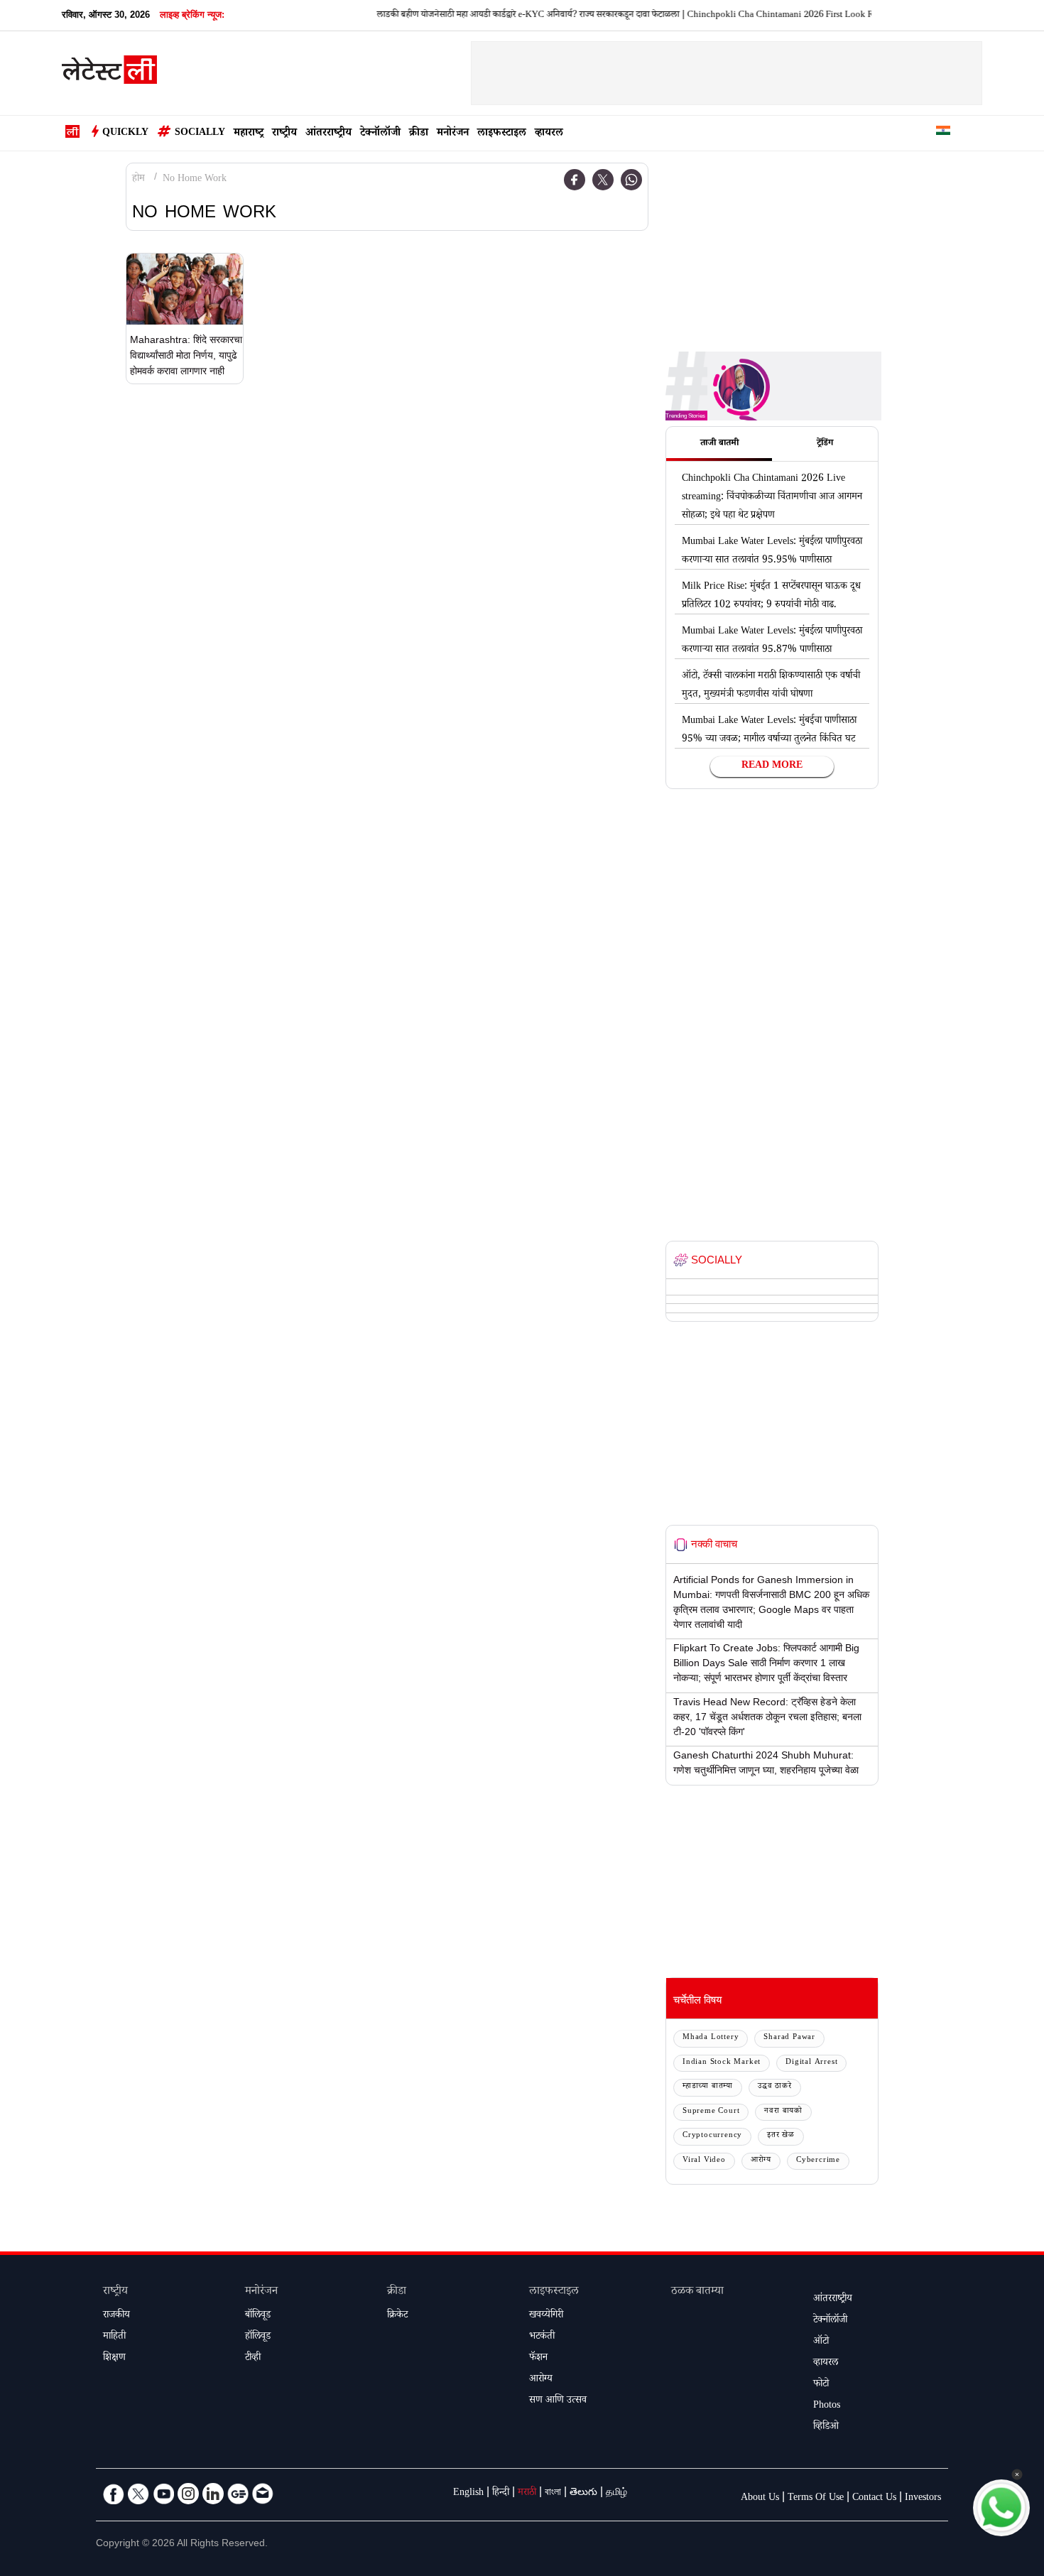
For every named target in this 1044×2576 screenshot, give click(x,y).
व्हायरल (549, 134)
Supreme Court (711, 2112)
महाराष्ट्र (249, 134)
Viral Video (704, 2161)
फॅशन (538, 2359)
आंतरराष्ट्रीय (328, 134)
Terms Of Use (816, 2499)
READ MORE (772, 766)
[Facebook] (575, 180)
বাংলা (553, 2494)
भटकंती (542, 2337)
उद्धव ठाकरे (775, 2087)
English (468, 2494)
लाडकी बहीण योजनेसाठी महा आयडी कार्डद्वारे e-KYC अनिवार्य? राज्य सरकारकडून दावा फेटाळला (497, 16)
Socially (200, 134)
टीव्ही (253, 2359)
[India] (943, 133)
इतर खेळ (781, 2136)
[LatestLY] (109, 74)
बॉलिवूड (258, 2316)
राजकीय (116, 2316)
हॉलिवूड (258, 2337)
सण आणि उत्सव (558, 2401)
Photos (827, 2406)
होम (138, 180)
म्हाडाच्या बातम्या (708, 2087)
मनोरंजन (453, 134)
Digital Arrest (811, 2063)
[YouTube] (163, 2494)
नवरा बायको (783, 2112)
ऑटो (821, 2342)
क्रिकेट (397, 2316)
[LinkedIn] (213, 2494)
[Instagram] (188, 2494)
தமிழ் (616, 2494)
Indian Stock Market (722, 2063)
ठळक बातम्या (697, 2292)
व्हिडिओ (826, 2428)
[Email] (263, 2494)
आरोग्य (761, 2161)
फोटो (821, 2385)
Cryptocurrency (712, 2136)
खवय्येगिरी (546, 2316)
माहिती (114, 2337)
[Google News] (238, 2494)
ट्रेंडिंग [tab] (825, 444)
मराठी (527, 2494)
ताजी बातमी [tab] (719, 444)
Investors (923, 2499)
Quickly (125, 134)
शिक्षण (114, 2359)
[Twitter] (603, 180)
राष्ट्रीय (284, 134)
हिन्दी (501, 2494)
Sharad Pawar (789, 2038)
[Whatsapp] (631, 180)
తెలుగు (583, 2494)
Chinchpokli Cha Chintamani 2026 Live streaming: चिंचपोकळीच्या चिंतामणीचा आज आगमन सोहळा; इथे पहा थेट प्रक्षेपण (772, 498)
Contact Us (874, 2499)
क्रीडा (419, 134)
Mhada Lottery (711, 2038)
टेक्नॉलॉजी (380, 134)
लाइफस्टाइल (502, 134)
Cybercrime (818, 2161)
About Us (760, 2499)
